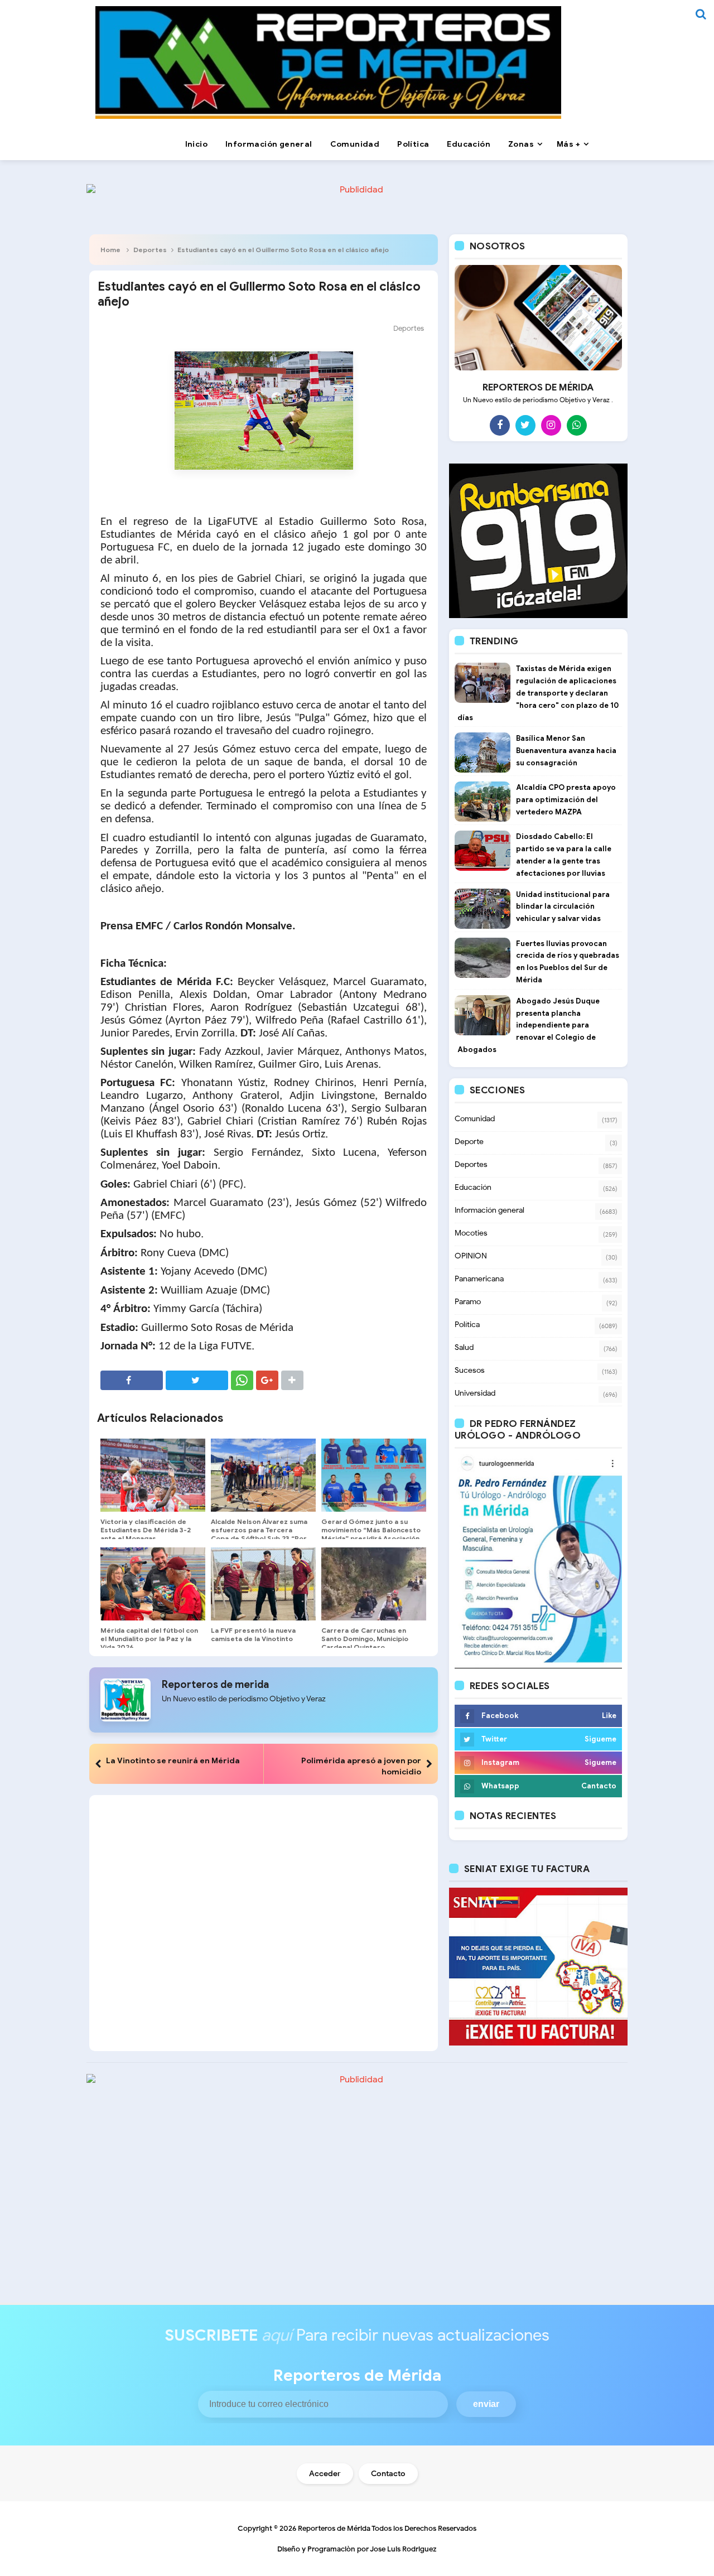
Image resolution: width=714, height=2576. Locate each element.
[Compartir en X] (197, 1380)
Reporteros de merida (215, 1685)
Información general (489, 1210)
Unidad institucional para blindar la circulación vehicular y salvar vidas (563, 907)
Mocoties (471, 1233)
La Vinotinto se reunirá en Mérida (173, 1760)
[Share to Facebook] (132, 1380)
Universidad (475, 1393)
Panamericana (479, 1279)
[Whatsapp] (577, 425)
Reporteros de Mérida (334, 2528)
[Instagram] (551, 425)
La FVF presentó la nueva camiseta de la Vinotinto (253, 1634)
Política (467, 1325)
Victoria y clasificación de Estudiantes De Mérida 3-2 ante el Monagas (146, 1530)
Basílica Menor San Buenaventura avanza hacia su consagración (566, 751)
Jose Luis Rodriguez (403, 2549)
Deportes (150, 250)
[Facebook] (500, 425)
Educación (473, 1187)
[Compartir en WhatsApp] (242, 1380)
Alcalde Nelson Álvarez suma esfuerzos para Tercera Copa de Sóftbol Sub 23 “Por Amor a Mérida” (259, 1534)
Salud (464, 1347)
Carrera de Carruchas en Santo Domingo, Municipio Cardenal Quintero (365, 1639)
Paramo (468, 1302)
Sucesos (470, 1370)
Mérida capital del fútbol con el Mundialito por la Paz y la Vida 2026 (149, 1639)
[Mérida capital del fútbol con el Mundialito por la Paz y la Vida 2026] (153, 1584)
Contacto (388, 2474)
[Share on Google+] (267, 1380)
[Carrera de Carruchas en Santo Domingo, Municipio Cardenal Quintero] (374, 1584)
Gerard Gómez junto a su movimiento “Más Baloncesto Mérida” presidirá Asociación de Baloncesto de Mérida (371, 1534)
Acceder (325, 2474)
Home (110, 250)
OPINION (471, 1256)
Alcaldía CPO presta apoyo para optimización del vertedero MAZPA (566, 800)
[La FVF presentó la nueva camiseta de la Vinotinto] (263, 1584)
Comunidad (475, 1119)
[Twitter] (525, 425)
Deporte (469, 1142)
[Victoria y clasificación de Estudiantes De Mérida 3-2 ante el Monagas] (153, 1475)
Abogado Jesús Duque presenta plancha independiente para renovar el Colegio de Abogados (529, 1025)
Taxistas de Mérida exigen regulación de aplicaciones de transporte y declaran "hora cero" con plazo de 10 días (538, 693)
